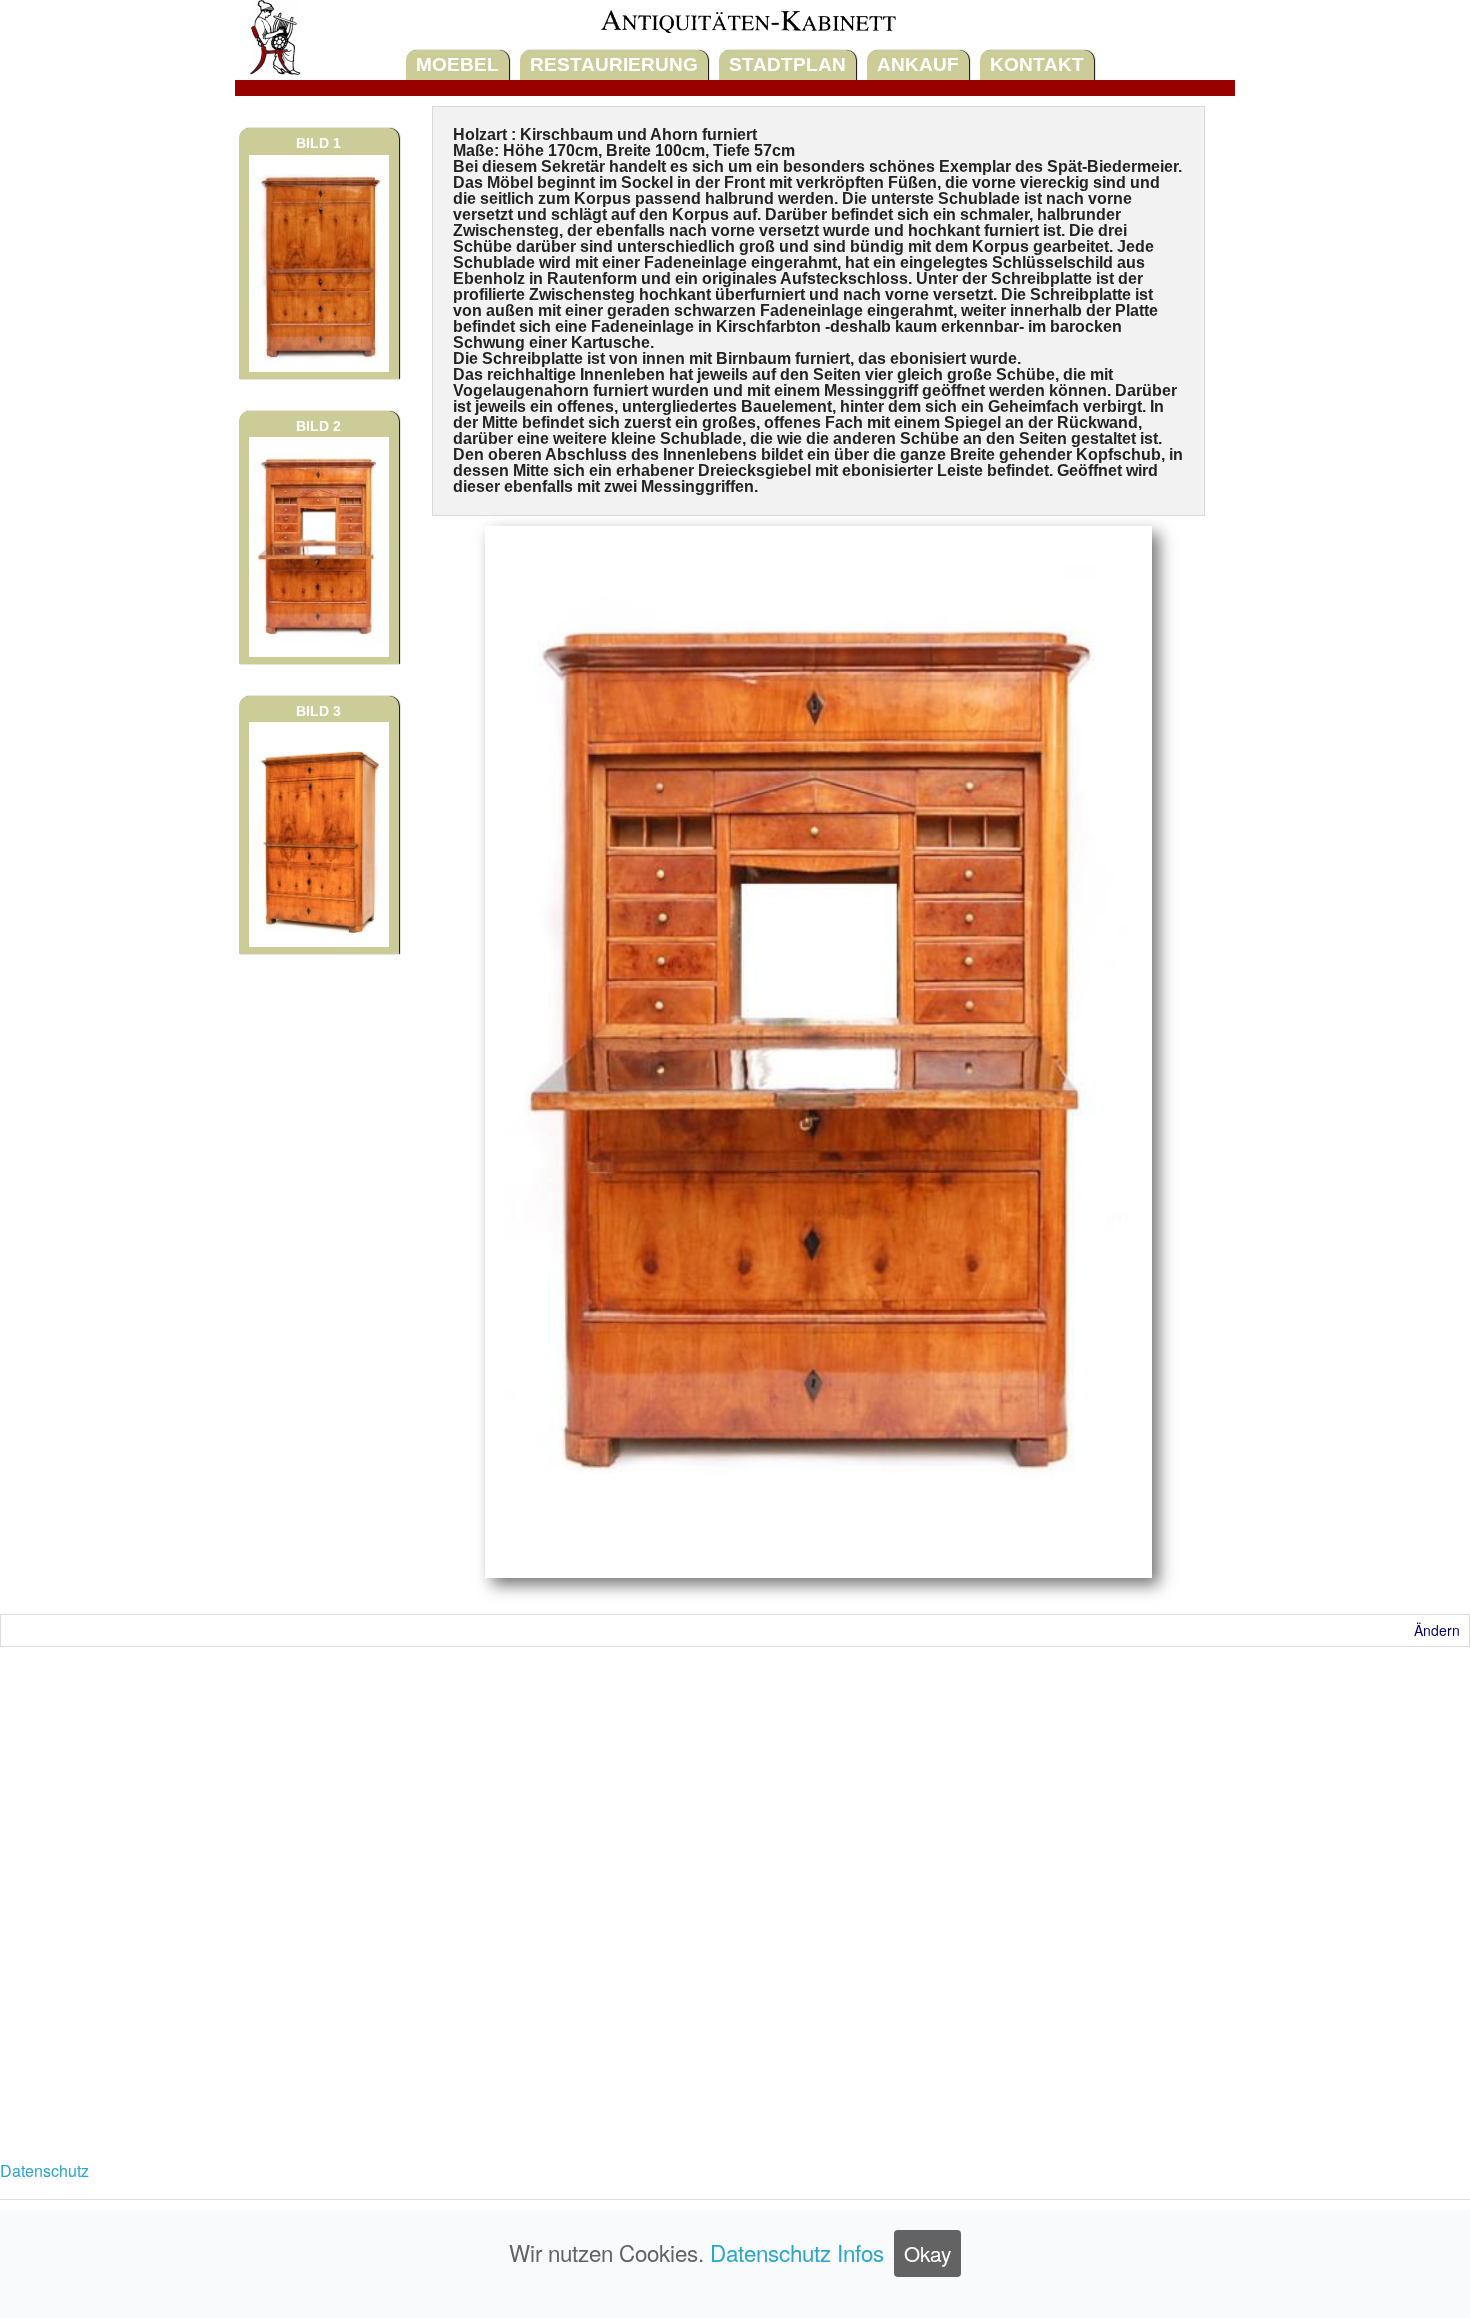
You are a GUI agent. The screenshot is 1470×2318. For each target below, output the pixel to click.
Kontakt (1037, 64)
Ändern (1437, 1630)
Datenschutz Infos (797, 2252)
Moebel (457, 64)
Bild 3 (318, 711)
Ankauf (918, 64)
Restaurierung (614, 64)
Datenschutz (44, 2170)
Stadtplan (787, 64)
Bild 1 (318, 143)
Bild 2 (318, 426)
